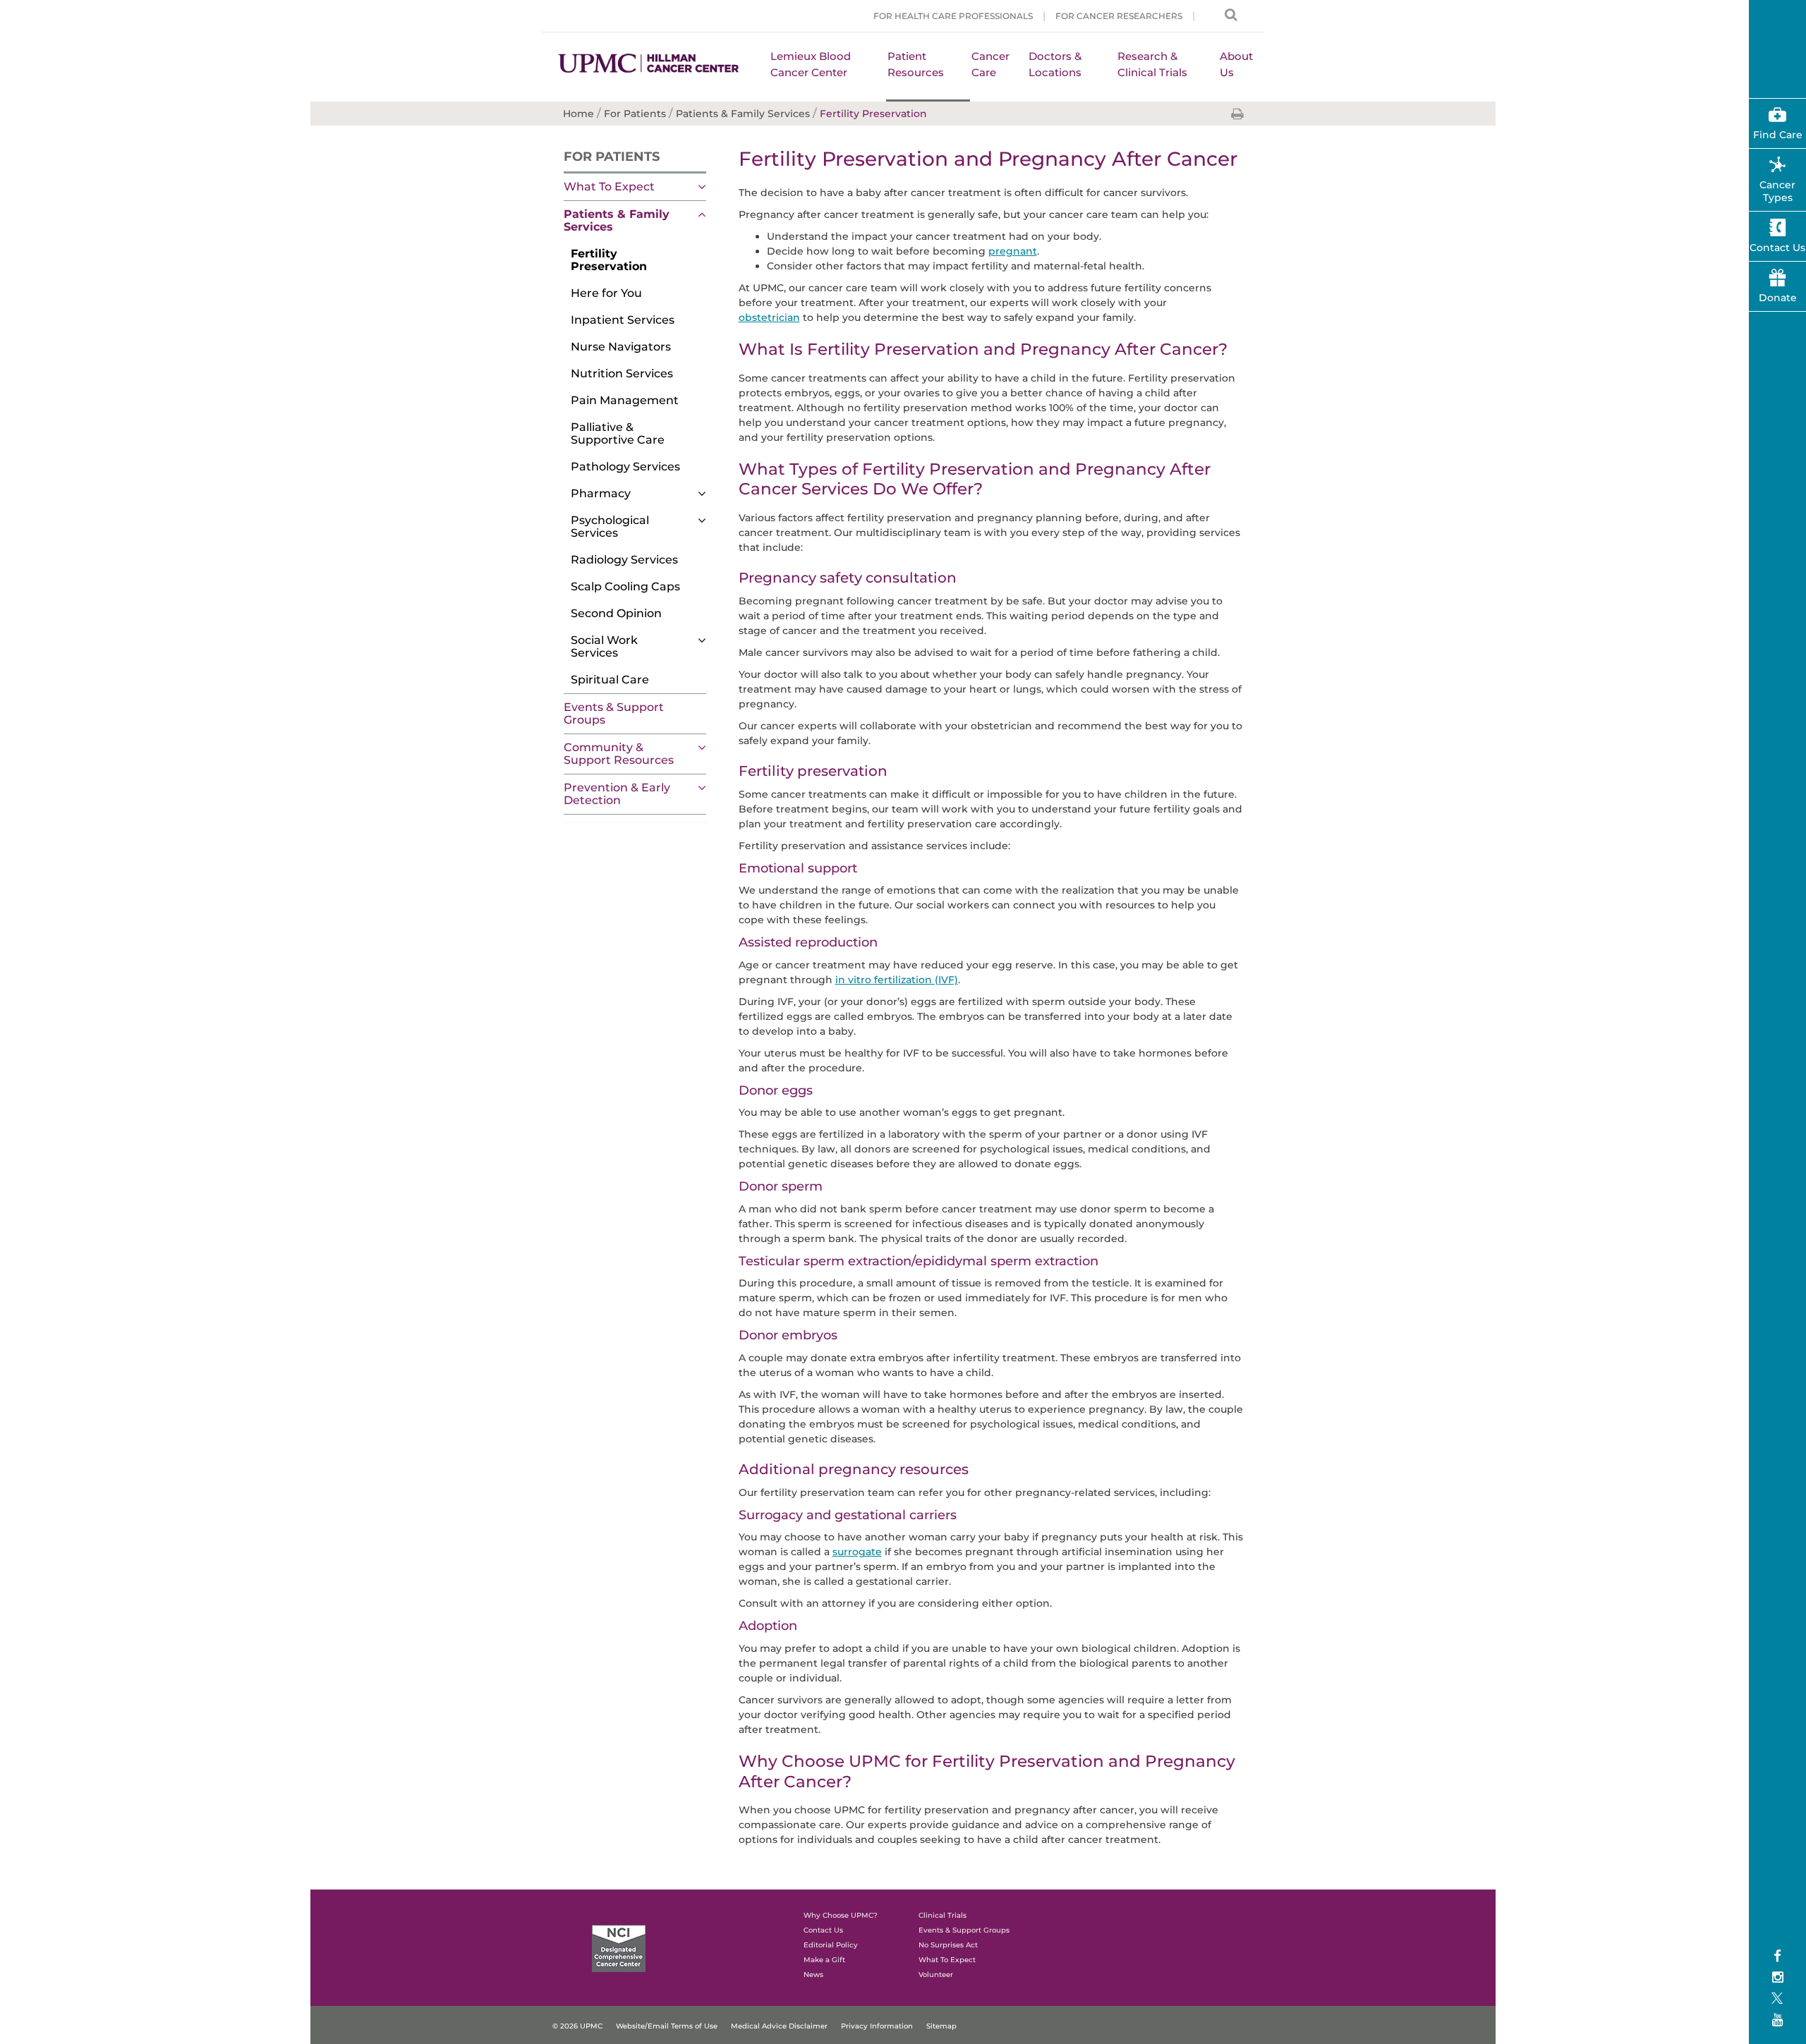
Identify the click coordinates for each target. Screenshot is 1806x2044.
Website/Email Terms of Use (667, 2026)
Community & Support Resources (619, 754)
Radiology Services (624, 560)
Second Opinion (616, 613)
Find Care (1778, 135)
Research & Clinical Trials (1152, 64)
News (813, 1975)
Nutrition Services (622, 373)
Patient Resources (916, 64)
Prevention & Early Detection (617, 794)
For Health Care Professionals (953, 16)
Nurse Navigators (621, 347)
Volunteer (936, 1975)
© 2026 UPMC (577, 2026)
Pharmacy (601, 493)
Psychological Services (610, 527)
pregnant (1013, 251)
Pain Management (625, 400)
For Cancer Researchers (1119, 16)
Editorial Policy (831, 1945)
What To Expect (609, 187)
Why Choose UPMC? (841, 1915)
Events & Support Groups (614, 713)
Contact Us (823, 1930)
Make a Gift (824, 1960)
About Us (1236, 64)
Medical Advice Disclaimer (779, 2026)
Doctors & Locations (1055, 64)
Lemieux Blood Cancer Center (811, 64)
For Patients (612, 157)
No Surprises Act (948, 1945)
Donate (1778, 298)
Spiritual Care (610, 680)
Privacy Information (877, 2026)
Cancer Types (1777, 191)
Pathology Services (625, 467)
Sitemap (941, 2026)
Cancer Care (990, 64)
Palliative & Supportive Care (618, 433)
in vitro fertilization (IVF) (897, 980)
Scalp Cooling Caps (625, 586)
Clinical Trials (943, 1915)
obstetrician (769, 317)
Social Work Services (604, 646)
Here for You (606, 293)
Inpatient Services (623, 320)
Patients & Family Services (617, 220)
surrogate (857, 1552)
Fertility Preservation (609, 260)
